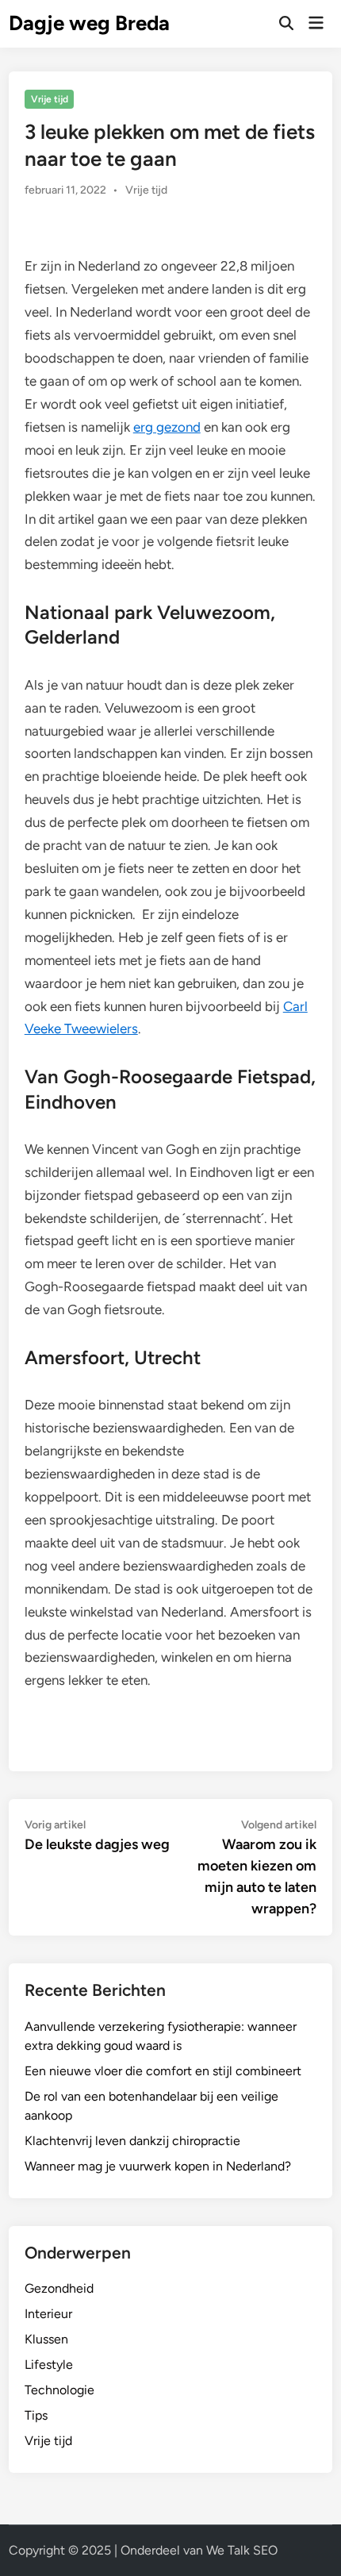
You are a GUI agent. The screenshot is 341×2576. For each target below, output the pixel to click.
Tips (36, 2415)
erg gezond (167, 427)
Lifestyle (49, 2365)
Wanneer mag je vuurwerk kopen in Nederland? (158, 2166)
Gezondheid (59, 2288)
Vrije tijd (50, 99)
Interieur (48, 2314)
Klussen (46, 2339)
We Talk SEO (242, 2550)
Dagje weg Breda (89, 23)
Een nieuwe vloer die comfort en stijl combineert (163, 2071)
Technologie (59, 2390)
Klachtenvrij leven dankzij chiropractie (132, 2141)
